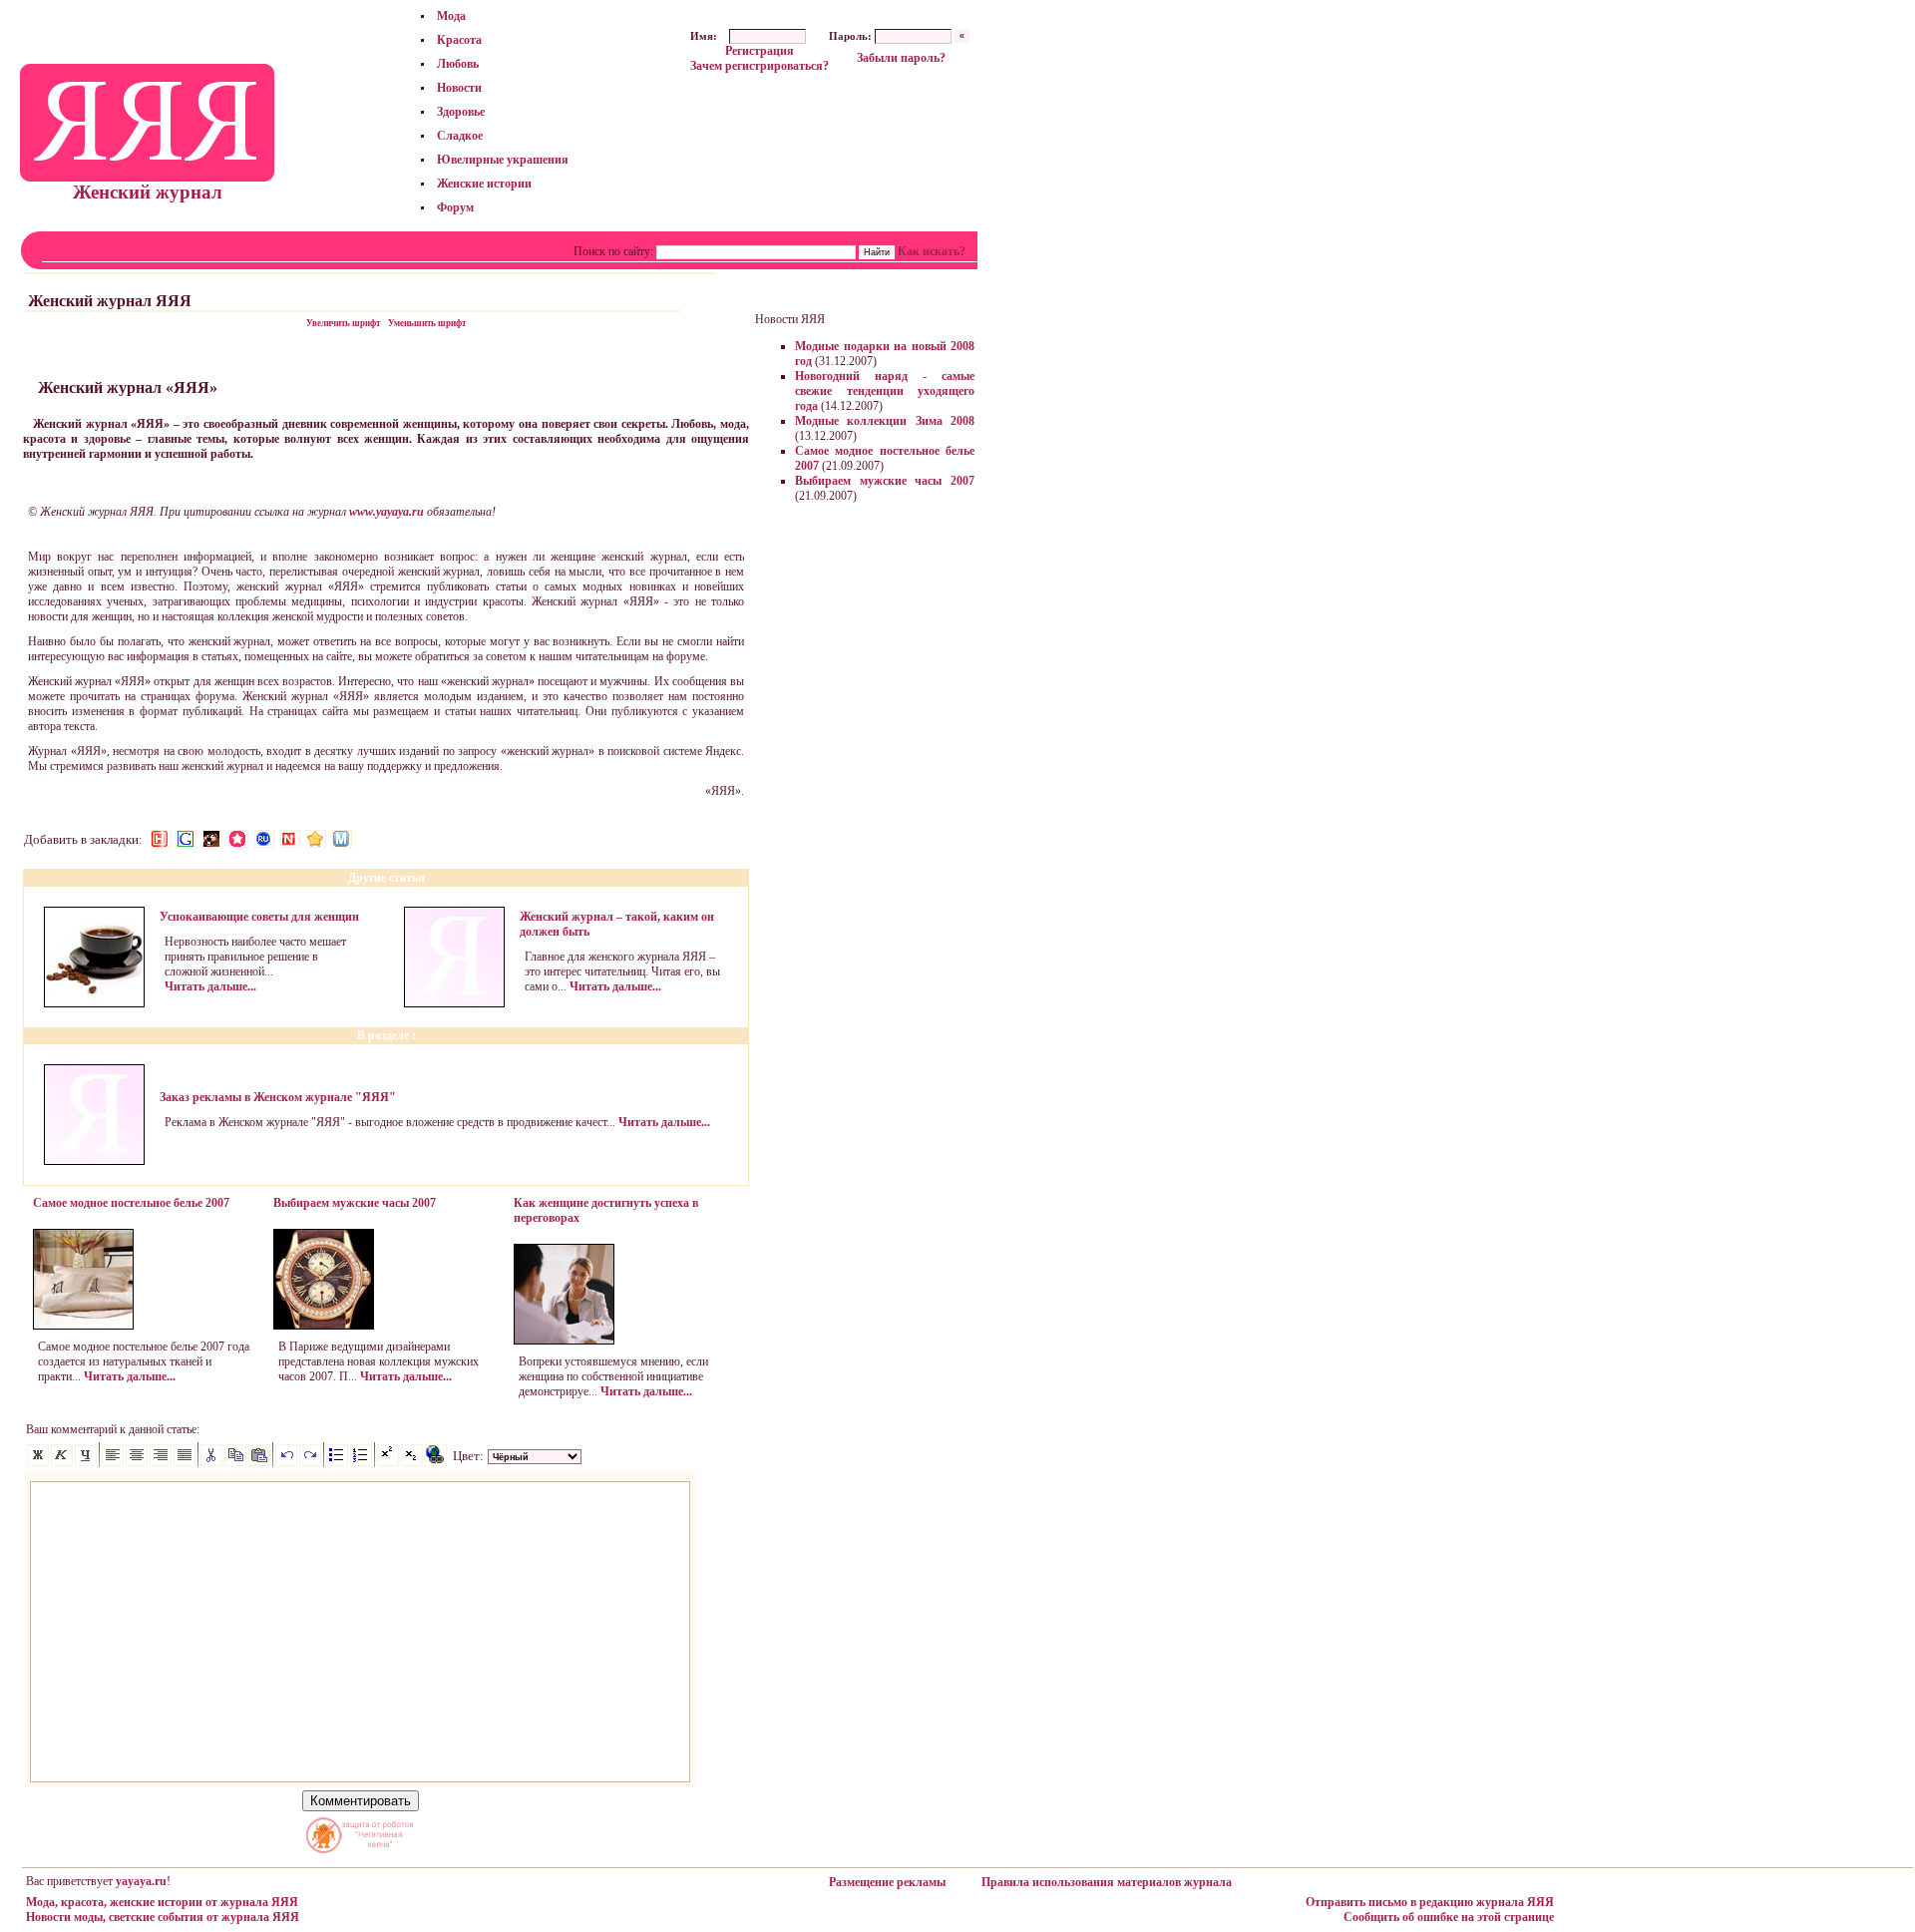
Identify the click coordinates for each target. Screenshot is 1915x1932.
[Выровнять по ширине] (185, 1462)
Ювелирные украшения (503, 160)
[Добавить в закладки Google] (187, 839)
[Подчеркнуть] (86, 1462)
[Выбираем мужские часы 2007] (324, 1326)
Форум (455, 207)
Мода (451, 16)
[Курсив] (62, 1462)
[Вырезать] (211, 1462)
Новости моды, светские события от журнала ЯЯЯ (163, 1917)
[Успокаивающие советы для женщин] (94, 1003)
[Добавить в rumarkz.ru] (264, 839)
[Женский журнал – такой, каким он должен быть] (454, 1003)
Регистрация (760, 51)
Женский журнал (148, 192)
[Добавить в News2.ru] (161, 839)
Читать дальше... (210, 986)
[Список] (337, 1462)
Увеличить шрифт (343, 323)
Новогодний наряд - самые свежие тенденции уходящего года (885, 391)
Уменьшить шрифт (427, 323)
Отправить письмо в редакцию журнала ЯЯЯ (1430, 1902)
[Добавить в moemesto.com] (342, 839)
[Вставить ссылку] (436, 1462)
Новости (459, 88)
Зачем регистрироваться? (760, 66)
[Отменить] (286, 1462)
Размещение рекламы (887, 1882)
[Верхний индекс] (388, 1462)
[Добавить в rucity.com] (316, 839)
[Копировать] (235, 1462)
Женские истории (484, 184)
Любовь (458, 64)
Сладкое (460, 136)
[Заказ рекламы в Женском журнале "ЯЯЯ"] (94, 1161)
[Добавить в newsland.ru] (290, 839)
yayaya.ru (141, 1881)
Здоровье (461, 112)
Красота (459, 40)
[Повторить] (310, 1462)
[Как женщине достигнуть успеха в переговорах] (564, 1341)
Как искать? (932, 251)
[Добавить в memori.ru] (238, 839)
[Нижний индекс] (412, 1462)
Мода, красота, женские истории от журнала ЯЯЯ (162, 1902)
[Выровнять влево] (113, 1462)
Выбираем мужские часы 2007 (885, 481)
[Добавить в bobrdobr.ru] (212, 839)
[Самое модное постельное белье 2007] (83, 1326)
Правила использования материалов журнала (1107, 1882)
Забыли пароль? (901, 58)
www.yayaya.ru (386, 512)
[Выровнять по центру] (137, 1462)
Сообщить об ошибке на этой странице (1449, 1917)
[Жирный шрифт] (38, 1462)
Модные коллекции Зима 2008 (885, 421)
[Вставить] (259, 1462)
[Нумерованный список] (361, 1462)
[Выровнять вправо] (161, 1462)
